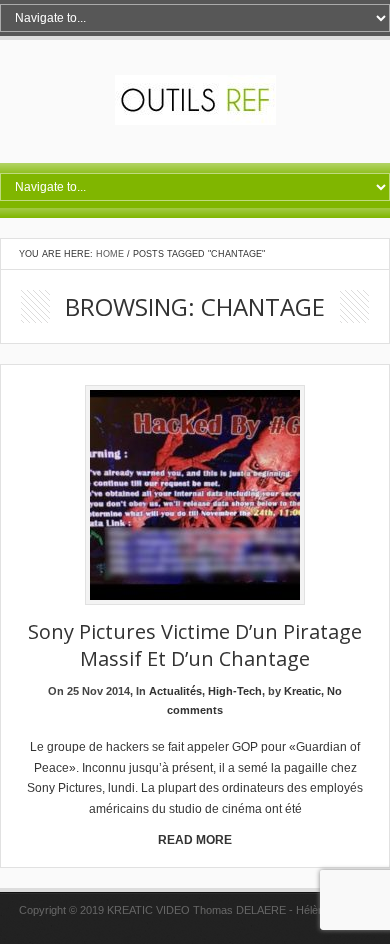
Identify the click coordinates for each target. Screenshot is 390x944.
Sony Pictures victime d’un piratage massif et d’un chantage (195, 645)
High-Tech (235, 691)
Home (110, 254)
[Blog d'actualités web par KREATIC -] (195, 121)
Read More (195, 840)
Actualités (175, 691)
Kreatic (302, 691)
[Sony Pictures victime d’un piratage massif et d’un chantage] (195, 496)
